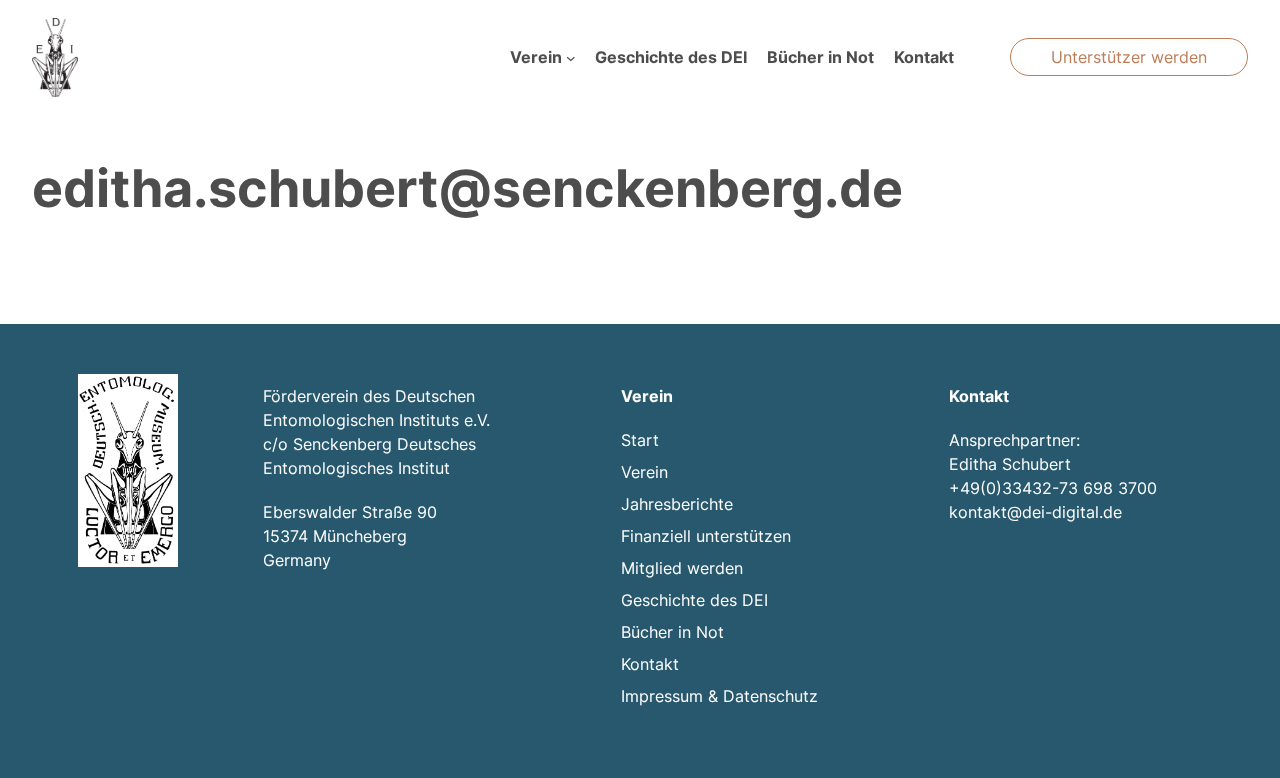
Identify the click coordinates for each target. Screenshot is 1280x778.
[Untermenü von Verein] (571, 58)
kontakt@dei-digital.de (1035, 512)
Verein (536, 57)
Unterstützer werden (1129, 57)
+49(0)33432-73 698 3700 (1053, 488)
